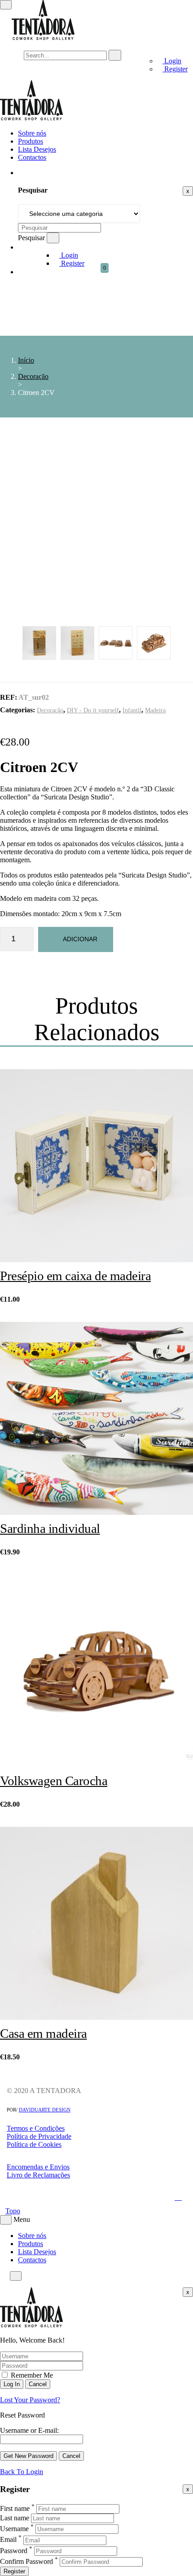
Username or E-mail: (29, 2430)
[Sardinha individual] (96, 1419)
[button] (109, 272)
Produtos (31, 141)
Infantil (132, 710)
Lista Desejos (37, 149)
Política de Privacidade (39, 2136)
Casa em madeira (44, 2033)
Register (175, 69)
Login (172, 61)
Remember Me (31, 2375)
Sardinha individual (50, 1528)
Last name (15, 2518)
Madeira (155, 710)
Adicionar (80, 939)
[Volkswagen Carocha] (96, 1672)
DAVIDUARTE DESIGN (45, 2110)
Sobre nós (32, 133)
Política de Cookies (34, 2144)
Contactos (32, 157)
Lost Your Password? (30, 2400)
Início (26, 360)
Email (8, 2540)
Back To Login (22, 2472)
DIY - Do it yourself (93, 710)
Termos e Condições (36, 2128)
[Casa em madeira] (96, 1924)
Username (14, 2529)
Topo (13, 2211)
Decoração (33, 376)
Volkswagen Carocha (54, 1781)
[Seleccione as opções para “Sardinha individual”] (162, 1485)
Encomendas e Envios (38, 2167)
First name (15, 2508)
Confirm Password (26, 2561)
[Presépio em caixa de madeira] (96, 1167)
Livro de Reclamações (38, 2175)
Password (14, 2551)
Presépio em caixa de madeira (75, 1276)
